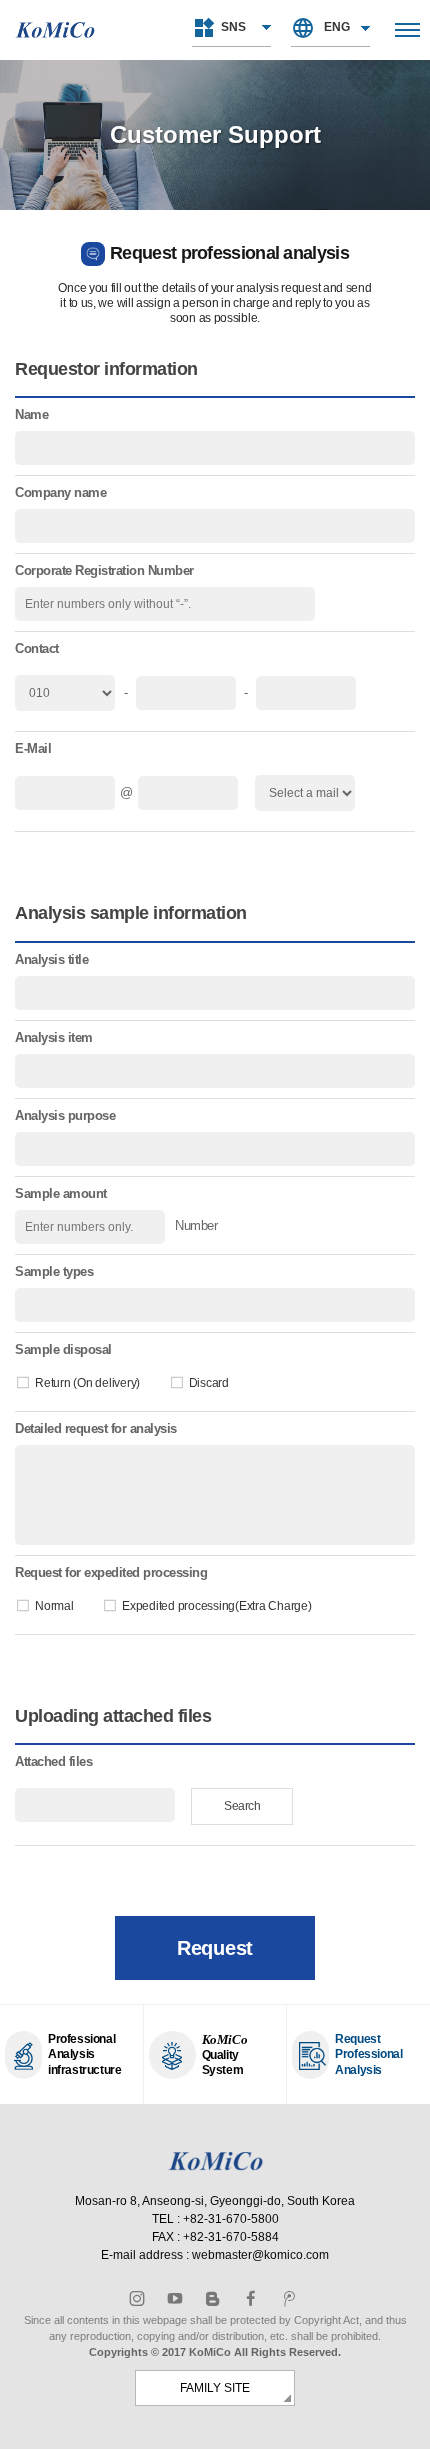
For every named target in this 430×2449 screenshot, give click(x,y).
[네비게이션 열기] (407, 30)
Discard (209, 1383)
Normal (54, 1606)
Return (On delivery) (87, 1383)
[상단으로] (404, 2423)
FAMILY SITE (215, 2388)
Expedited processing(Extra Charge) (217, 1606)
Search (242, 1806)
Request (215, 1948)
